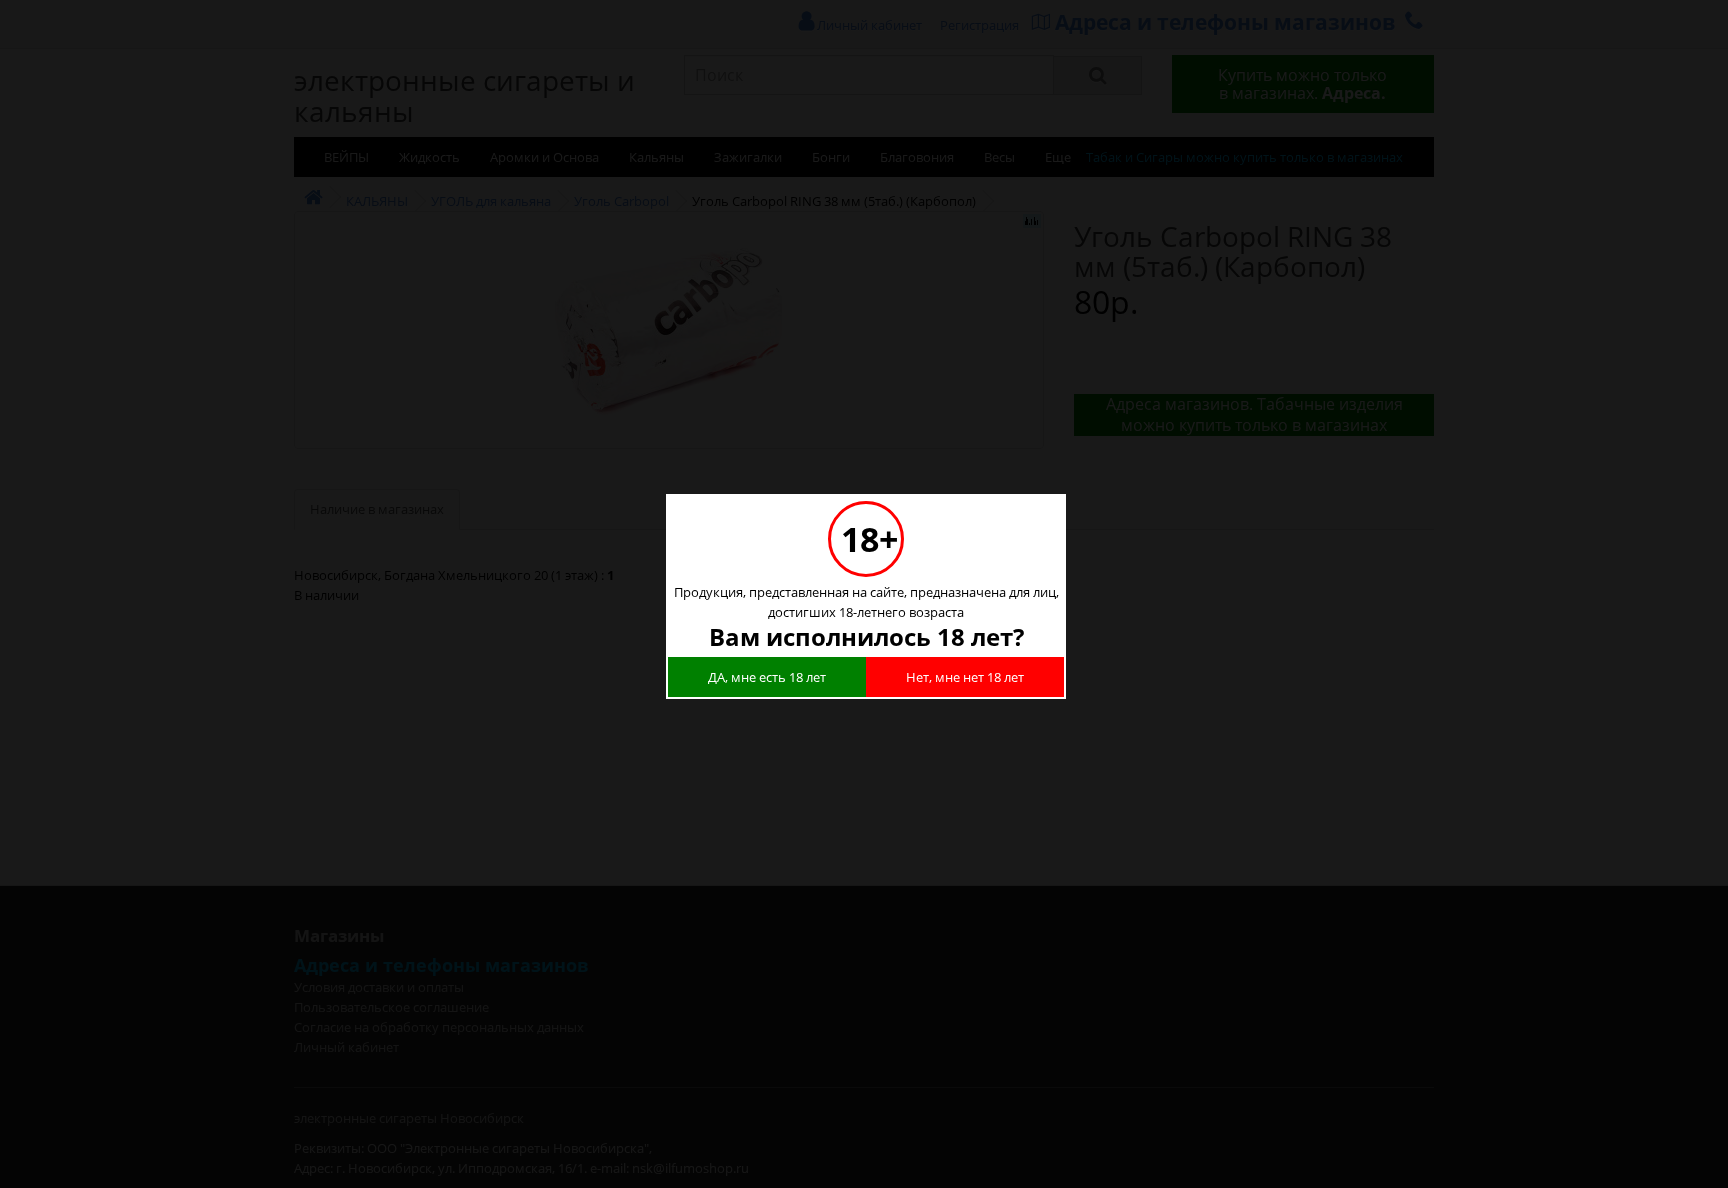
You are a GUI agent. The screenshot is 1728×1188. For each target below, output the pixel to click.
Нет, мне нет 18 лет (965, 677)
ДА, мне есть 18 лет (767, 677)
